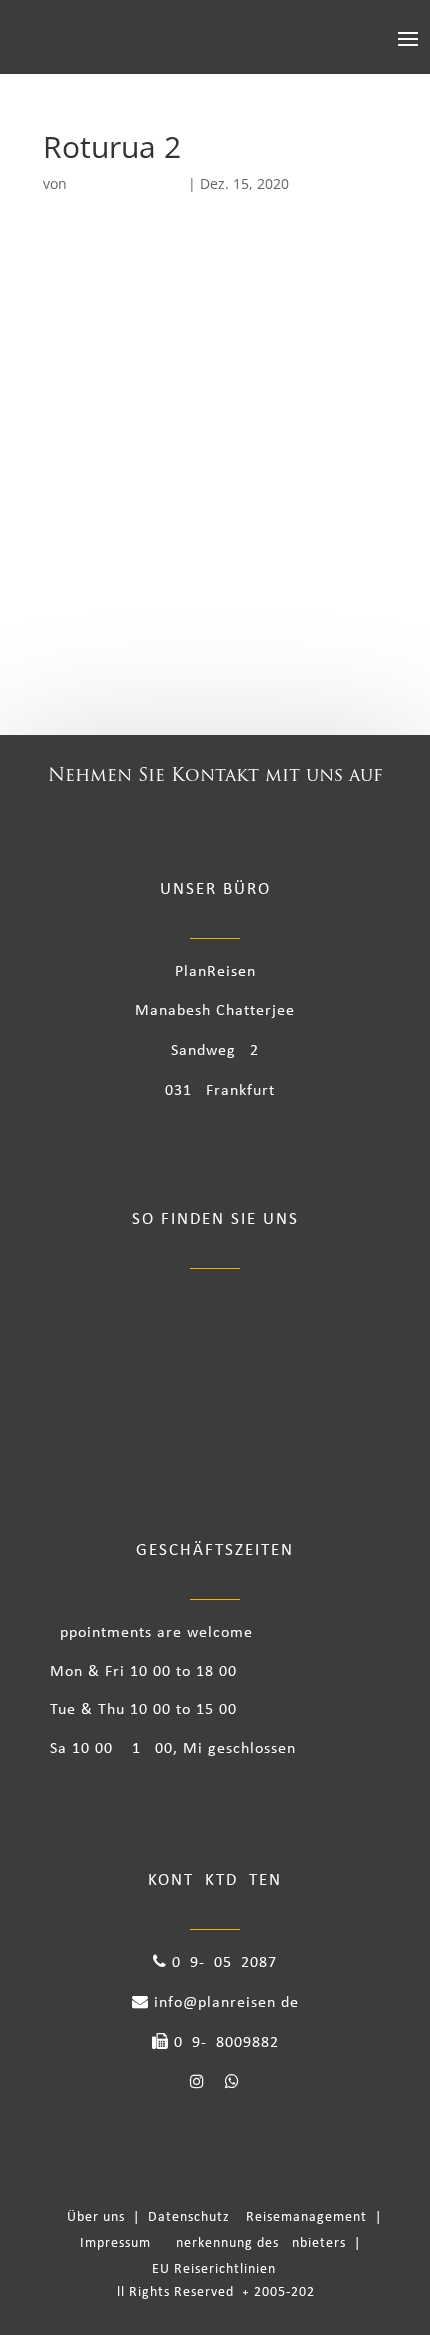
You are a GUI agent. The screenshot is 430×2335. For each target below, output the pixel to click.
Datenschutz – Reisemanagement (261, 2217)
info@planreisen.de (224, 2003)
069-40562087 (222, 1963)
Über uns (100, 2217)
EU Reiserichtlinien (214, 2269)
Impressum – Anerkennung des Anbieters (215, 2243)
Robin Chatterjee (127, 183)
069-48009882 (224, 2043)
